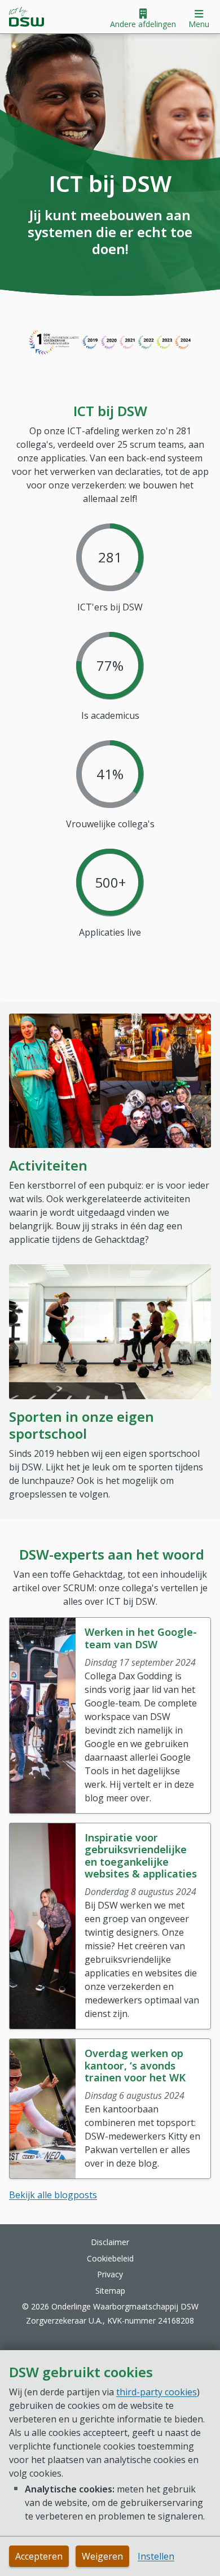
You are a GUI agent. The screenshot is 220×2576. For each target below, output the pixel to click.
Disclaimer (110, 2242)
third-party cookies (157, 2392)
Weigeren (102, 2556)
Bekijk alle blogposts (53, 2195)
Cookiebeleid (110, 2258)
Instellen (156, 2556)
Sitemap (110, 2291)
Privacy (110, 2274)
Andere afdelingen (143, 24)
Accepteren (39, 2556)
